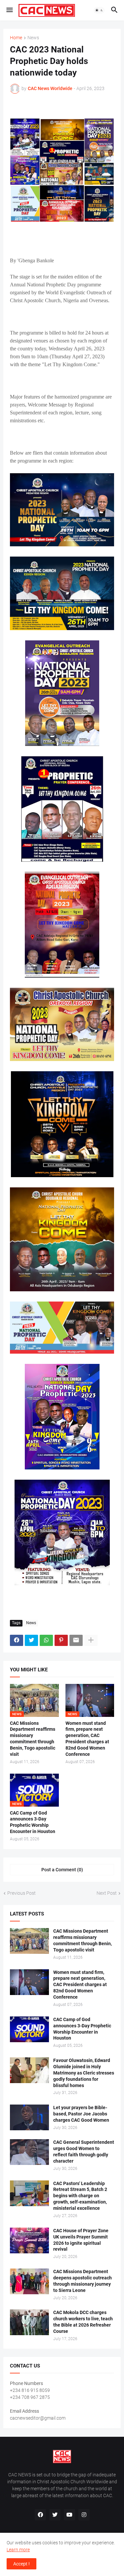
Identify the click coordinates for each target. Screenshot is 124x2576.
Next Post (107, 1893)
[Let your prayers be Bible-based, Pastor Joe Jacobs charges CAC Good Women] (29, 2117)
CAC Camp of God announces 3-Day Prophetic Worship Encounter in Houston (33, 1822)
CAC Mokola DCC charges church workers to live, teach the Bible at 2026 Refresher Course (83, 2322)
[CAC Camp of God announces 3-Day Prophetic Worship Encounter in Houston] (29, 2029)
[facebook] (40, 2515)
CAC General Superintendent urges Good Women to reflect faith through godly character (84, 2152)
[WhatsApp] (46, 1640)
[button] (9, 10)
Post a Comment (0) (62, 1870)
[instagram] (84, 2515)
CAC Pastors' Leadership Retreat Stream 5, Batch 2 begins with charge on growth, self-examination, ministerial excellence (80, 2196)
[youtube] (69, 2515)
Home (16, 38)
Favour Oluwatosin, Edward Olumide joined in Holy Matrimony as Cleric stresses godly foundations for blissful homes (84, 2073)
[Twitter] (31, 1640)
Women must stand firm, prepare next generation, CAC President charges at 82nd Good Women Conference (87, 1739)
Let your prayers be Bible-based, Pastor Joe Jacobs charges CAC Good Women (81, 2114)
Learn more (18, 2550)
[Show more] (91, 1640)
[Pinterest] (61, 1640)
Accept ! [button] (21, 2564)
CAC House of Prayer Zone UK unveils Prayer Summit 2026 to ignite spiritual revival (81, 2240)
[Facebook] (17, 1640)
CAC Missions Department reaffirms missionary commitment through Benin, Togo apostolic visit (33, 1739)
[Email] (76, 1640)
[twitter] (55, 2515)
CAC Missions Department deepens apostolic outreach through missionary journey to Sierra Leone (83, 2281)
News (33, 38)
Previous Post (21, 1893)
